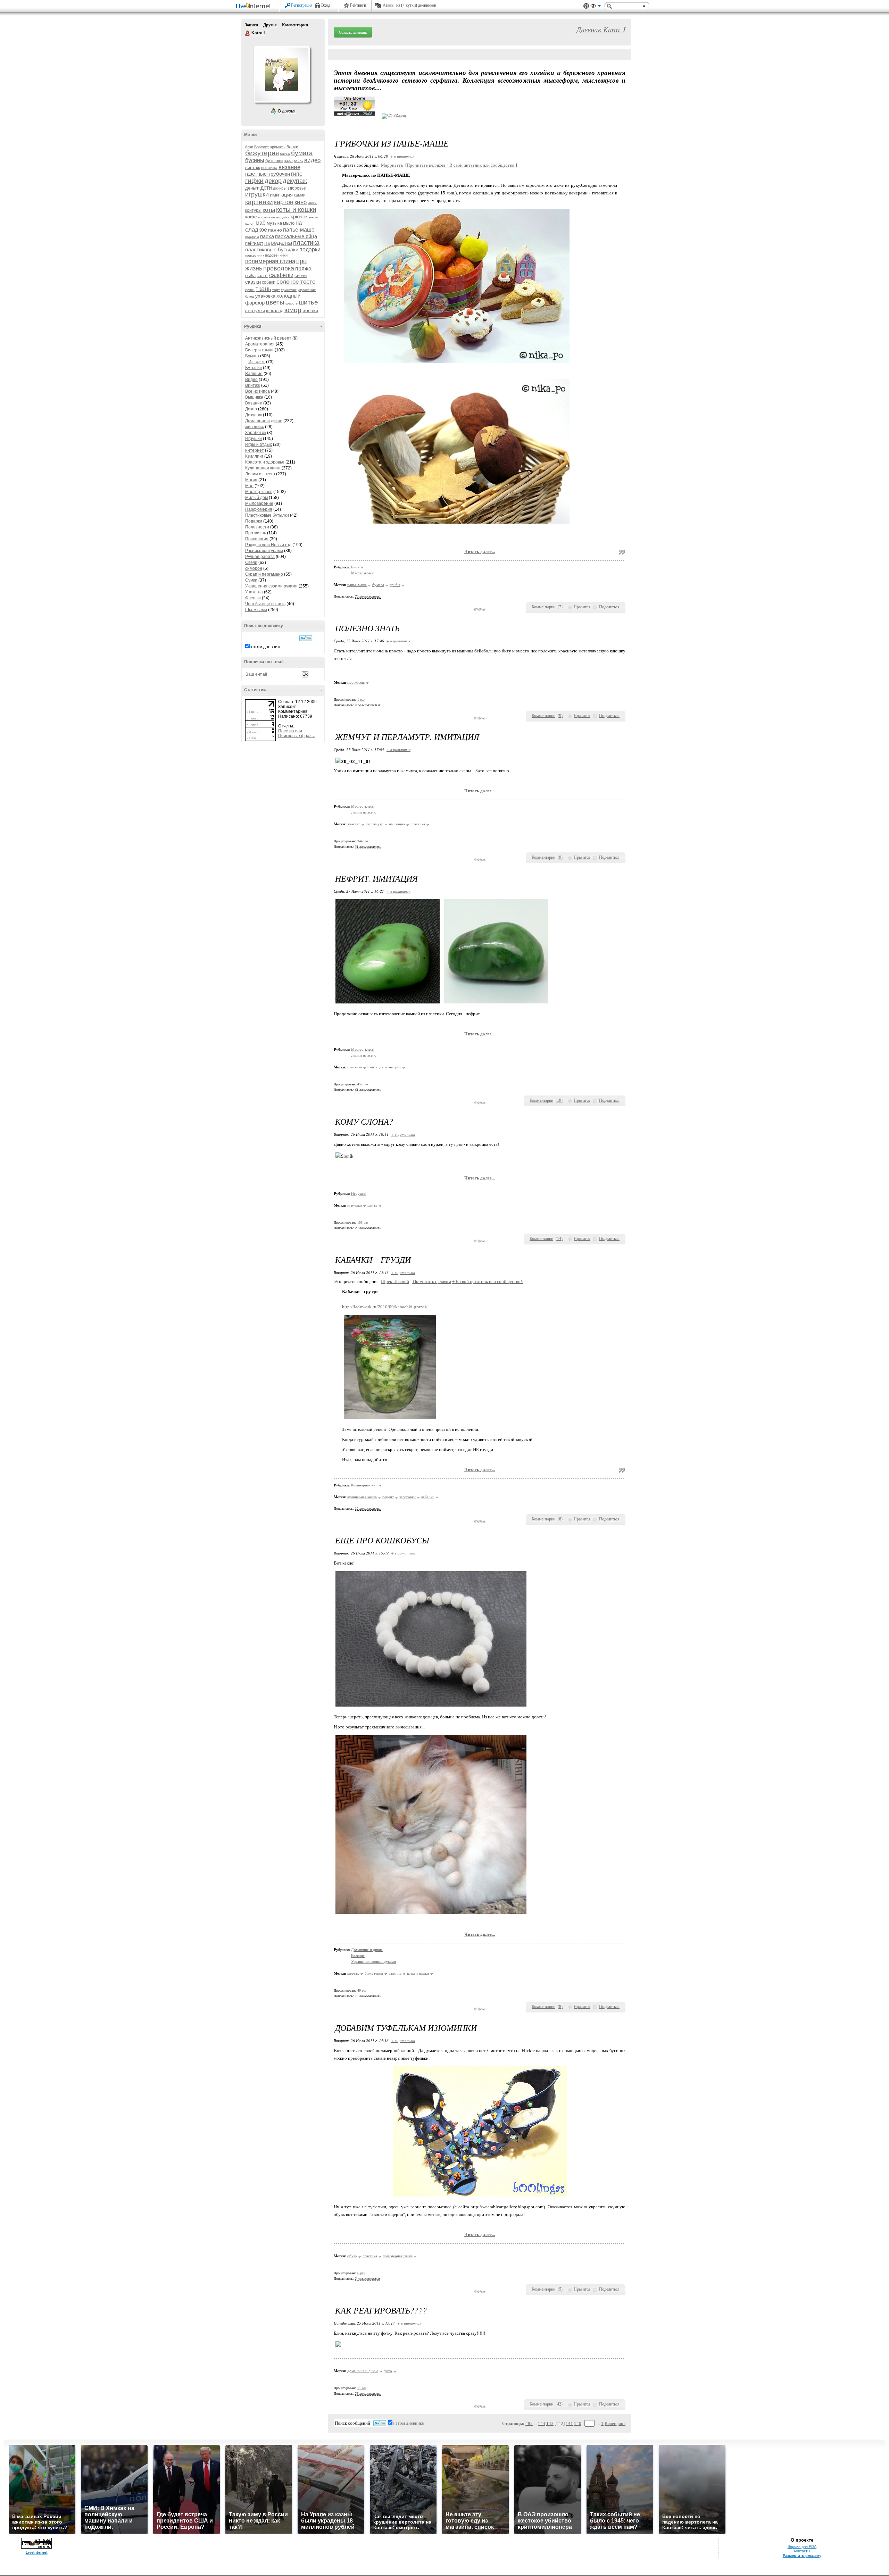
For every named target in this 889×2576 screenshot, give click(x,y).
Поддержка (586, 6)
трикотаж (289, 290)
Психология (257, 539)
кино (301, 202)
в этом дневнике (266, 647)
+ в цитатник (402, 156)
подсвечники (276, 255)
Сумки (251, 580)
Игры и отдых (259, 444)
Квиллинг (254, 456)
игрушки (257, 194)
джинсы (280, 188)
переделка (278, 243)
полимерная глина (270, 261)
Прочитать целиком (426, 165)
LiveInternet (255, 6)
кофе (251, 217)
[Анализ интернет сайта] (394, 115)
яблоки (310, 310)
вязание (289, 167)
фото (388, 2371)
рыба (250, 276)
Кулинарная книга (263, 468)
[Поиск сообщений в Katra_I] (306, 638)
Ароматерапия (260, 344)
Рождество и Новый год (268, 545)
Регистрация (302, 5)
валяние (395, 1973)
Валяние (254, 374)
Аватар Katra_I (282, 74)
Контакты (802, 2551)
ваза (288, 161)
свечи (301, 276)
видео (312, 160)
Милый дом (256, 498)
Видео (251, 380)
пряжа (303, 269)
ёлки (249, 147)
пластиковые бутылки (272, 249)
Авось (388, 5)
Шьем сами (256, 610)
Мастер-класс (259, 492)
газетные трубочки (268, 174)
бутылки (274, 161)
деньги (252, 188)
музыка (274, 223)
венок (298, 161)
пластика (306, 243)
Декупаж (254, 415)
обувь (352, 2256)
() (560, 607)
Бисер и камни (259, 350)
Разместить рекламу (802, 2556)
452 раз (363, 1084)
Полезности (257, 527)
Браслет (261, 147)
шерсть (292, 303)
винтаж (253, 168)
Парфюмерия (259, 509)
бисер (285, 154)
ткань (263, 289)
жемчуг (354, 824)
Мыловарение (259, 503)
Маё (249, 486)
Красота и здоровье (265, 462)
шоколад (275, 311)
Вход (326, 5)
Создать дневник (353, 32)
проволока (279, 268)
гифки (254, 181)
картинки (259, 202)
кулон (250, 223)
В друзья (287, 111)
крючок (299, 216)
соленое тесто (296, 282)
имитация (281, 195)
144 (542, 2423)
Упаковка (254, 592)
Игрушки (254, 439)
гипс (297, 174)
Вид (596, 7)
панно (275, 230)
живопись (255, 427)
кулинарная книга (362, 1497)
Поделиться (609, 607)
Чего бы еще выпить (265, 604)
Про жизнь (256, 533)
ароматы (278, 147)
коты (269, 210)
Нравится (582, 607)
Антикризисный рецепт (268, 338)
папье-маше (299, 230)
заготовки (408, 1497)
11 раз (362, 2388)
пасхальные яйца (296, 236)
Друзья (270, 25)
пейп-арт (254, 243)
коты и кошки (296, 210)
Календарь (615, 2423)
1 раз (361, 699)
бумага (302, 153)
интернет (255, 450)
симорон (254, 568)
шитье (308, 302)
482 (529, 2423)
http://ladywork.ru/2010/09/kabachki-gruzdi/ (385, 1307)
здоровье (297, 188)
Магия (251, 480)
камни (300, 195)
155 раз (363, 1222)
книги (312, 203)
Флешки (253, 598)
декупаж (295, 181)
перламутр (375, 824)
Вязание (254, 403)
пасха (267, 236)
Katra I (248, 33)
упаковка (265, 296)
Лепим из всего (260, 474)
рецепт (388, 1497)
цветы (275, 302)
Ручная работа (260, 557)
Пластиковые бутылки (267, 515)
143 (550, 2423)
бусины (255, 160)
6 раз (361, 2273)
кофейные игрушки (274, 217)
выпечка (269, 168)
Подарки (254, 521)
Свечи (251, 562)
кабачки (428, 1497)
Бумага (252, 356)
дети (266, 188)
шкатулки (255, 311)
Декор (251, 409)
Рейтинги (358, 5)
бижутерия (262, 153)
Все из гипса (257, 391)
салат (262, 276)
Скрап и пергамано (264, 574)
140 (578, 2423)
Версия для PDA (802, 2546)
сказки (253, 282)
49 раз (362, 1990)
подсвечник (255, 255)
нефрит (395, 1067)
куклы (313, 217)
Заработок (256, 433)
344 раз (363, 841)
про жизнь (356, 682)
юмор (293, 310)
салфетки (281, 275)
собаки (269, 282)
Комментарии (295, 25)
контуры (253, 210)
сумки (250, 290)
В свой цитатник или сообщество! (481, 165)
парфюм (252, 237)
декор (273, 181)
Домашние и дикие (264, 421)
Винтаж (253, 385)
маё (261, 223)
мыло (289, 223)
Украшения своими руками (271, 586)
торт (276, 290)
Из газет (257, 362)
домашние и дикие (363, 2371)
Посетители (290, 731)
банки (292, 147)
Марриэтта (392, 165)
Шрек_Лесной (395, 1281)
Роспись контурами (264, 551)
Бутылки (254, 368)
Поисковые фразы (296, 736)
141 (569, 2423)
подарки (310, 249)
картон (284, 202)
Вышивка (254, 397)
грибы (395, 585)
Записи (251, 25)
